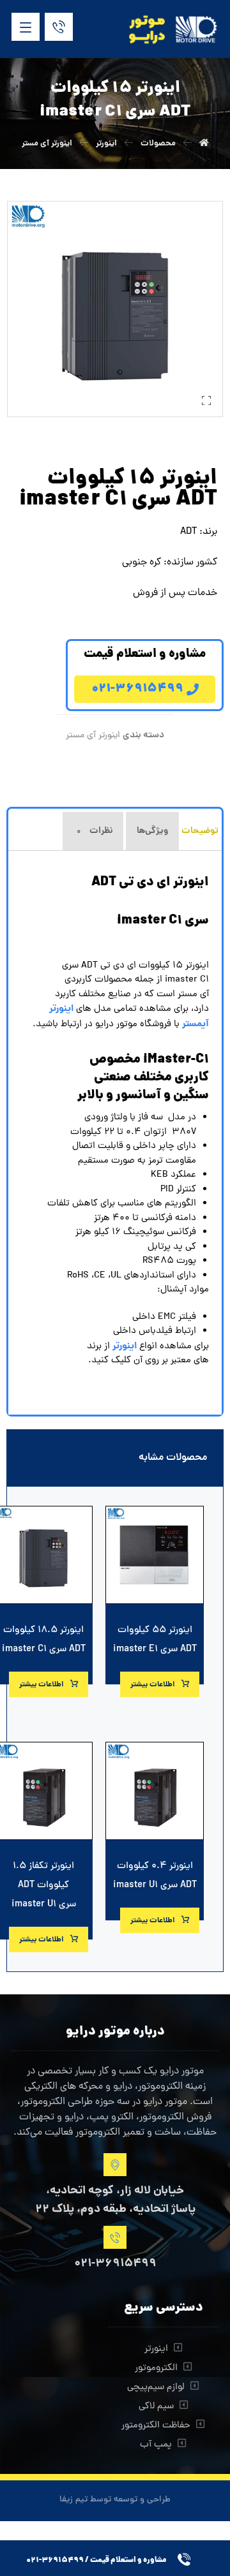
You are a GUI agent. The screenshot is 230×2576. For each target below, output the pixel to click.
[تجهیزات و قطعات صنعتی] (174, 30)
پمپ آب (156, 2445)
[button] (26, 27)
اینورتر (156, 2349)
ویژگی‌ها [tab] (152, 831)
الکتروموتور (156, 2368)
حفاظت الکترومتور (156, 2426)
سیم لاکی (156, 2407)
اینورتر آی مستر (93, 735)
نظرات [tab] (95, 831)
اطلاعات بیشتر (153, 1685)
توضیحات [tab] (200, 831)
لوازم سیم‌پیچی (156, 2388)
